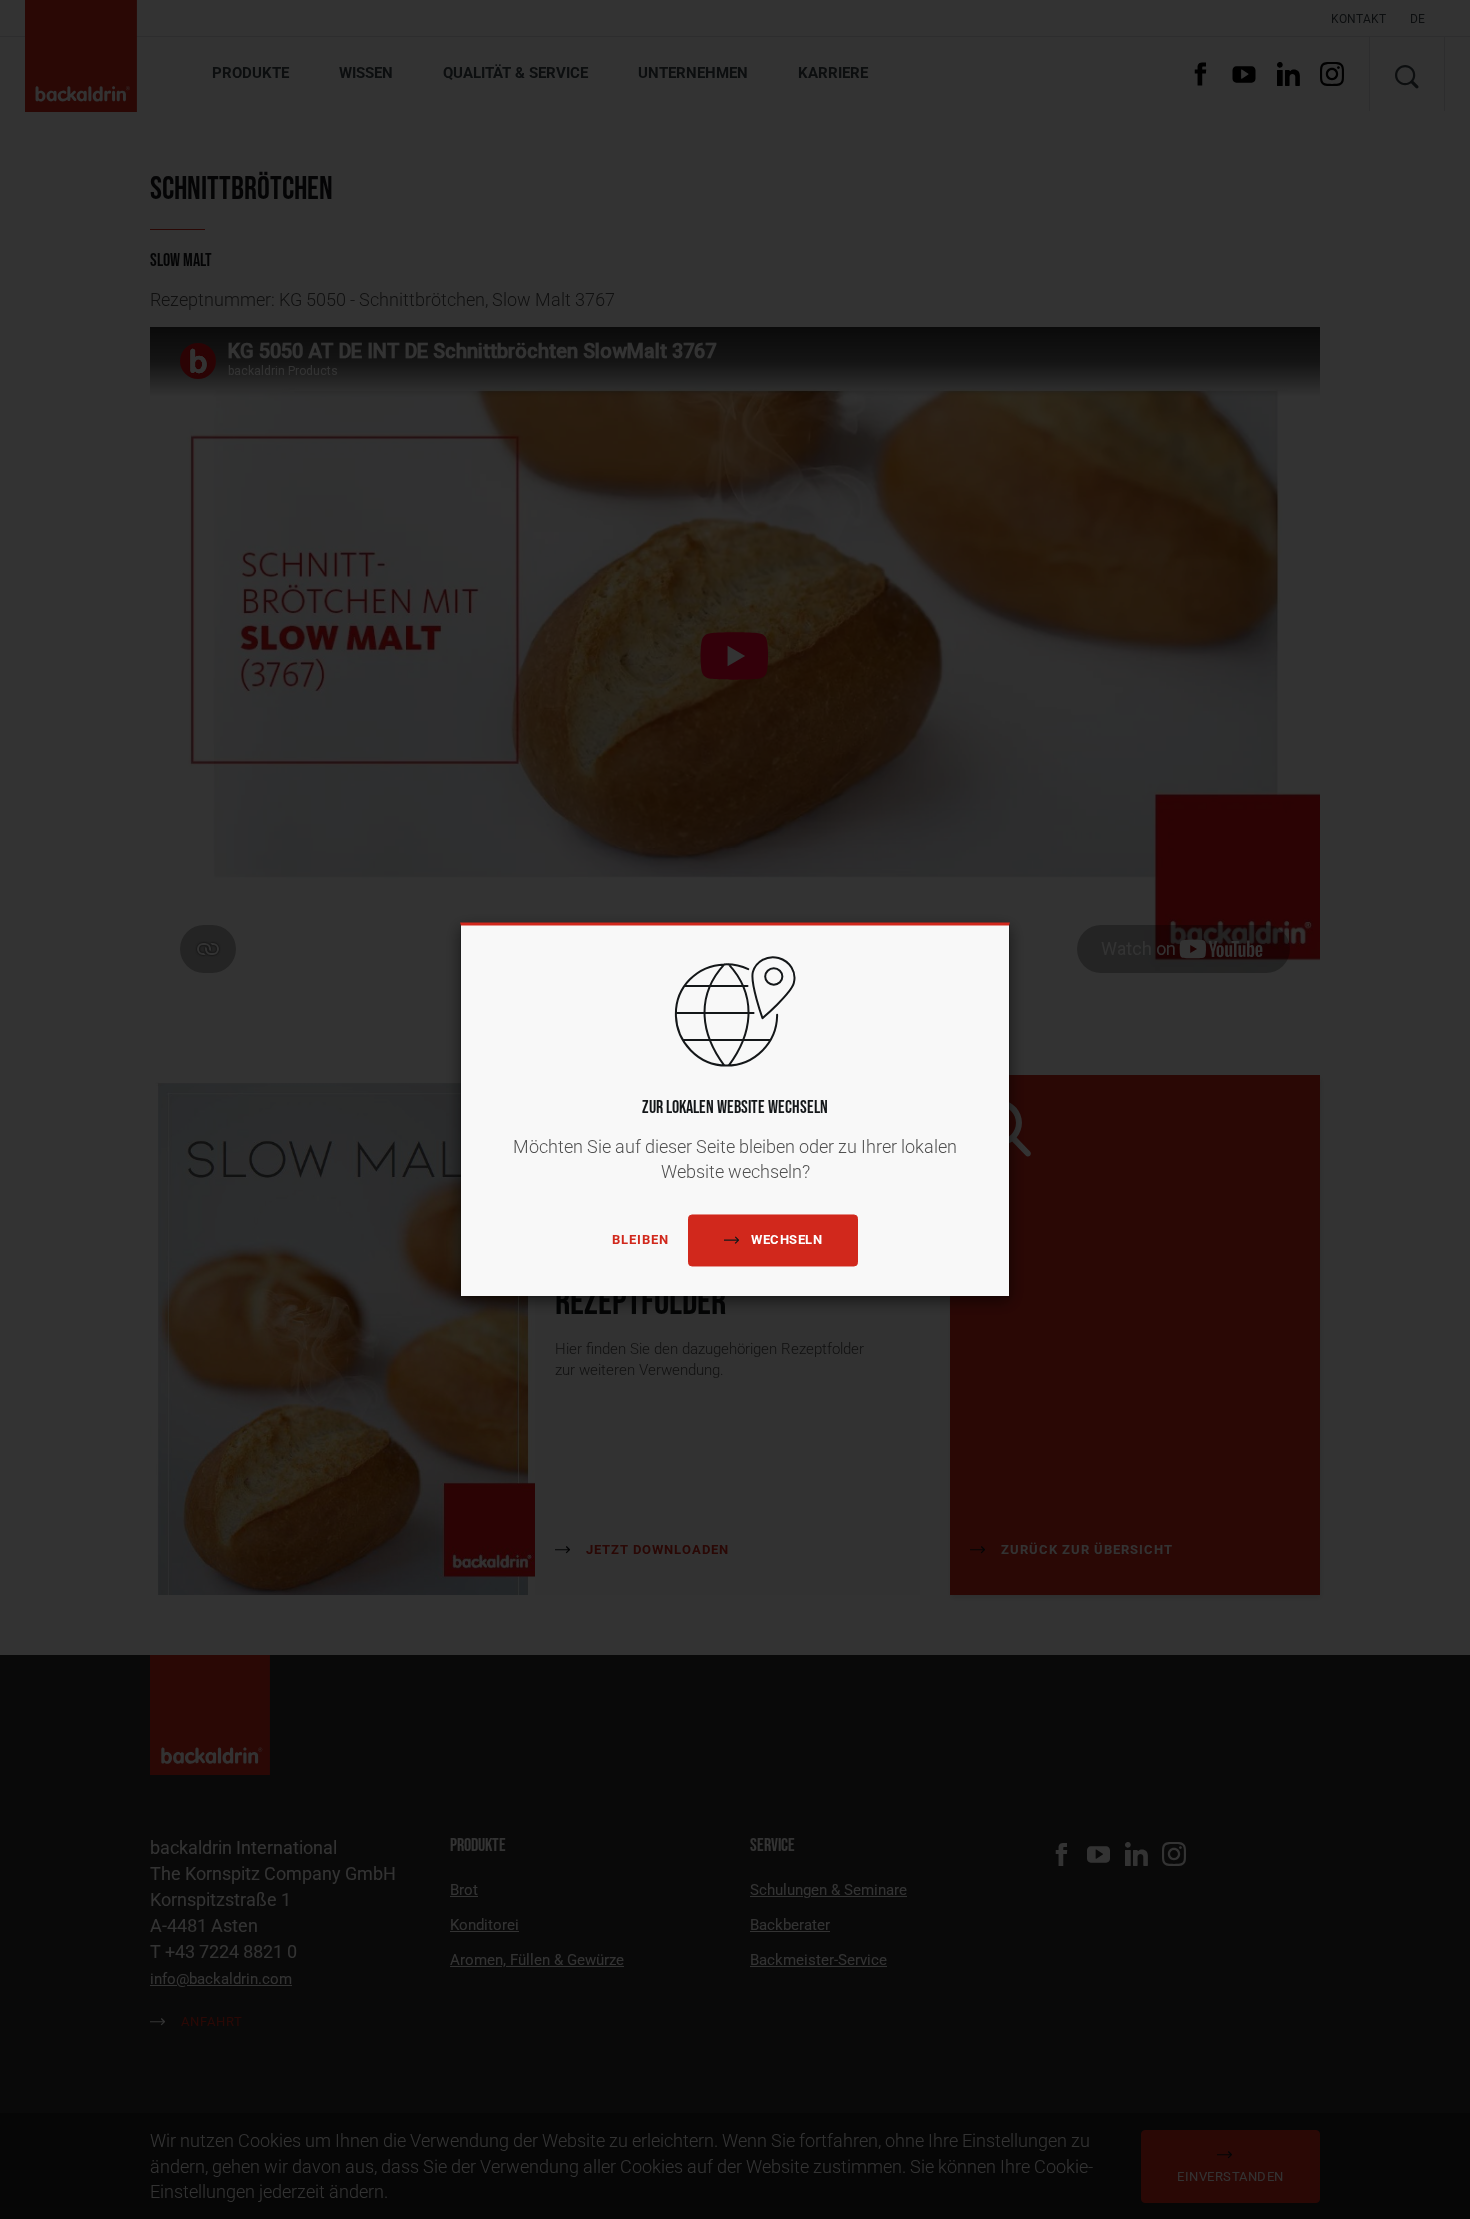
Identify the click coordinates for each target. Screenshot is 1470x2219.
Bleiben (640, 1240)
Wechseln (786, 1239)
